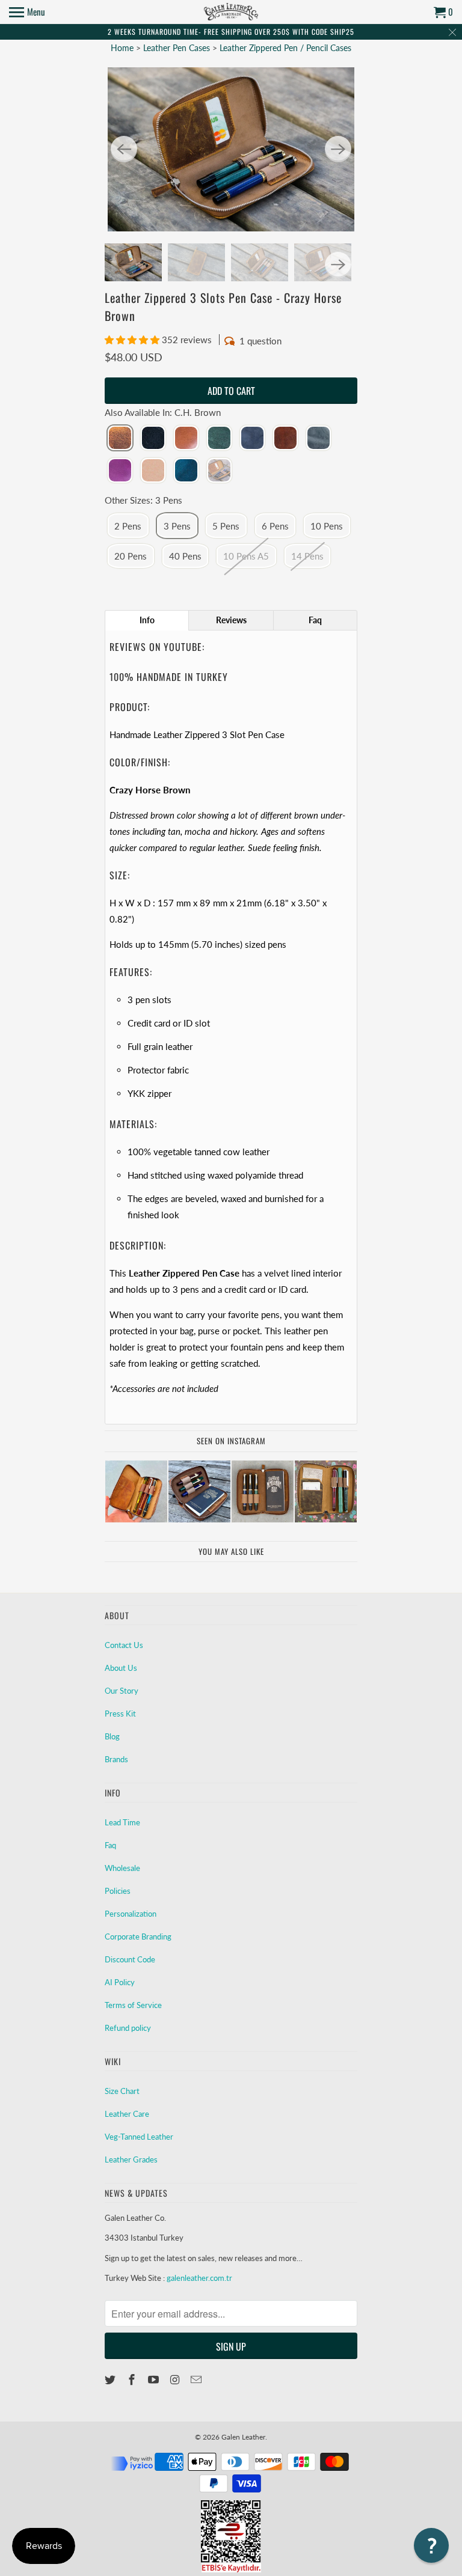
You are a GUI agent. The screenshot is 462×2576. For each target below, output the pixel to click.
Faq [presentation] (315, 620)
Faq (110, 1845)
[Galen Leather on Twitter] (111, 2379)
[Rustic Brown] (219, 471)
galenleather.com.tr (199, 2278)
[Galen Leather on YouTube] (155, 2379)
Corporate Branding (138, 1937)
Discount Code (130, 1959)
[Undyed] (153, 471)
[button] (133, 340)
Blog (112, 1736)
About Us (121, 1668)
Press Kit (120, 1714)
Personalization (131, 1914)
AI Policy (120, 1982)
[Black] (153, 439)
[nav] (27, 12)
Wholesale (122, 1868)
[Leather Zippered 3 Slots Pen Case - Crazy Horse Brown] (231, 149)
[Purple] (120, 471)
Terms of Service (133, 2005)
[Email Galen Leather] (197, 2379)
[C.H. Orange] (285, 439)
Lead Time (122, 1822)
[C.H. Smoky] (319, 439)
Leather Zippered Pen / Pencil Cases (285, 48)
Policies (118, 1891)
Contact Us (124, 1645)
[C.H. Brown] (120, 439)
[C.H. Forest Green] (219, 439)
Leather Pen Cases (178, 48)
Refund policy (128, 2028)
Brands (116, 1759)
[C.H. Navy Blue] (252, 439)
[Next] (338, 149)
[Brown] (186, 439)
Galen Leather (243, 2437)
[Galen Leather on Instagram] (176, 2379)
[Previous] (124, 149)
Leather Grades (131, 2159)
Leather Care (127, 2114)
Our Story (122, 1691)
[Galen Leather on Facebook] (133, 2379)
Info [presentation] (147, 620)
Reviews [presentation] (231, 620)
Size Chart (122, 2091)
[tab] (147, 620)
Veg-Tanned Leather (139, 2137)
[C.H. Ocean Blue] (186, 471)
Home (122, 48)
